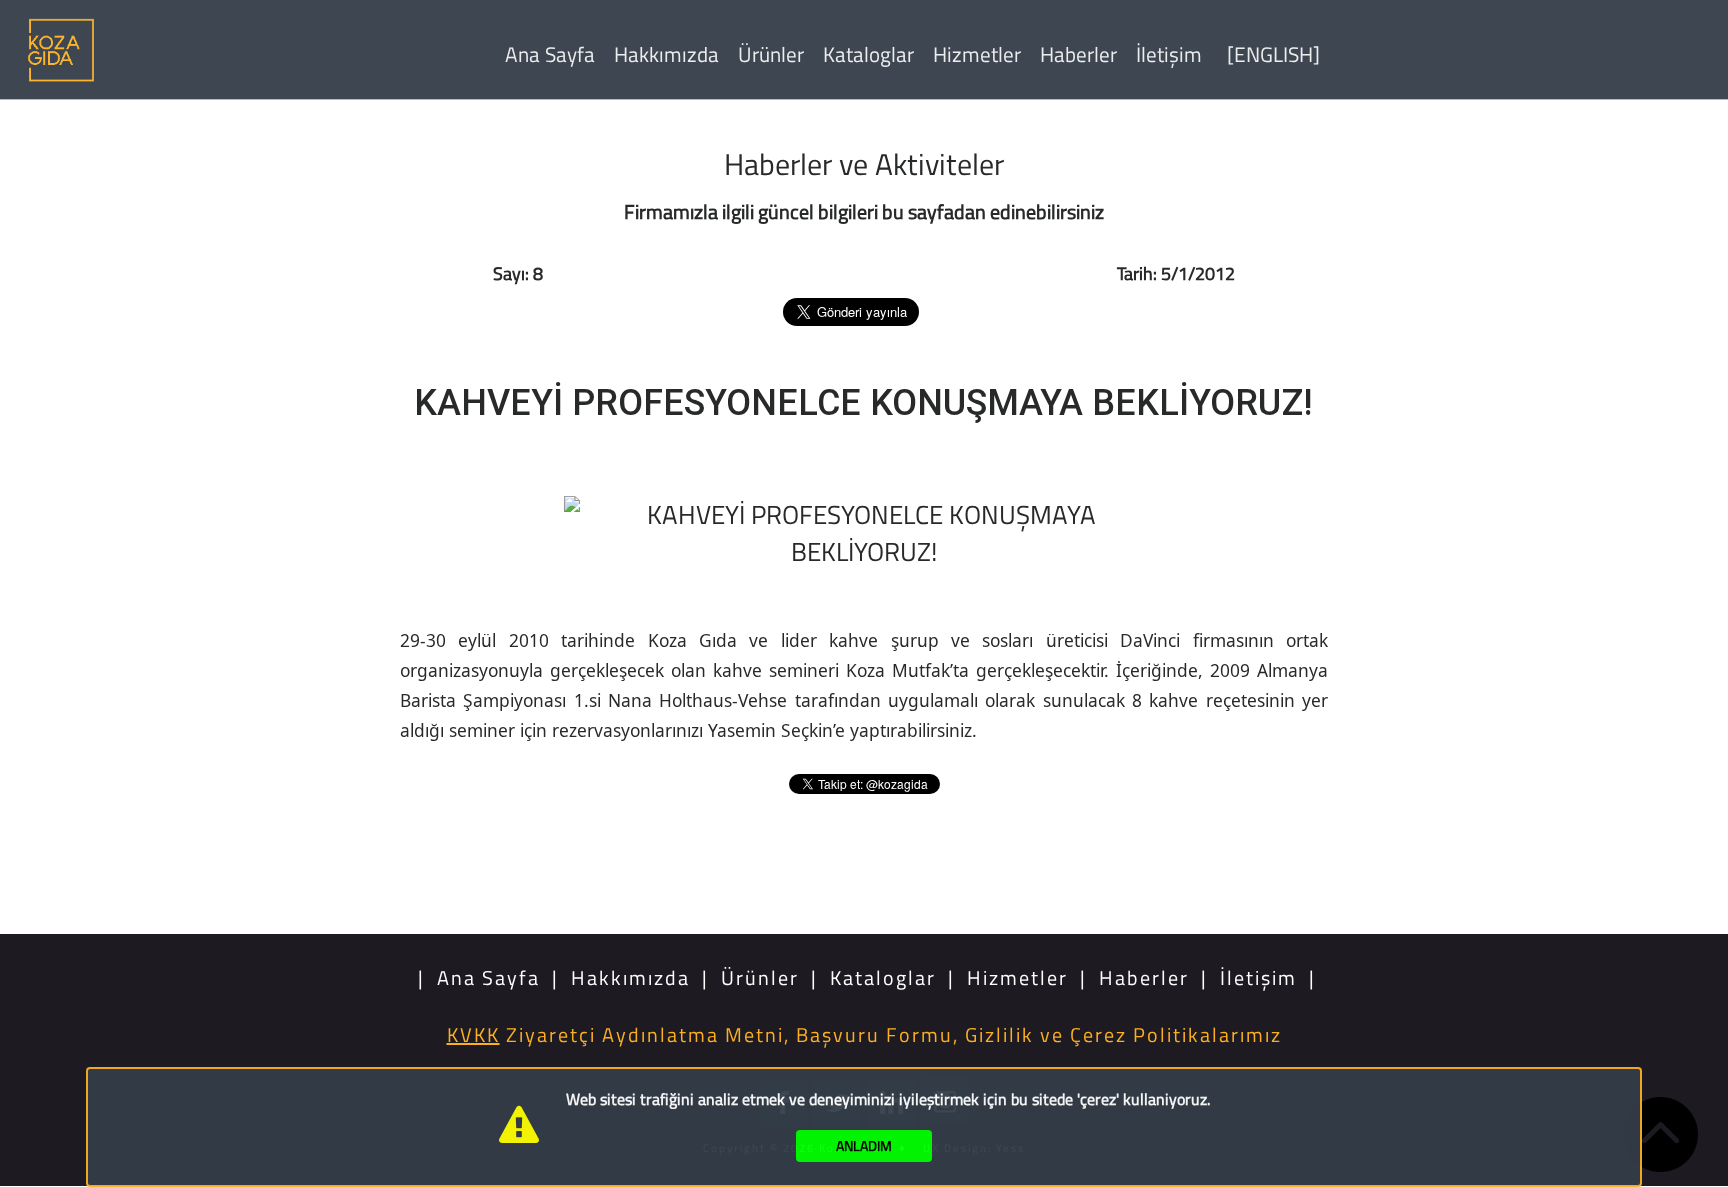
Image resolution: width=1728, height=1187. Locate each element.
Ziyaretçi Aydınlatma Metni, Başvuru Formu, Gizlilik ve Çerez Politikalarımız (864, 1034)
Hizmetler (977, 54)
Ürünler (771, 54)
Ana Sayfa (550, 54)
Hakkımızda (666, 54)
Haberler (1078, 54)
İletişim (1169, 54)
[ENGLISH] (1273, 54)
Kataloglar (868, 54)
